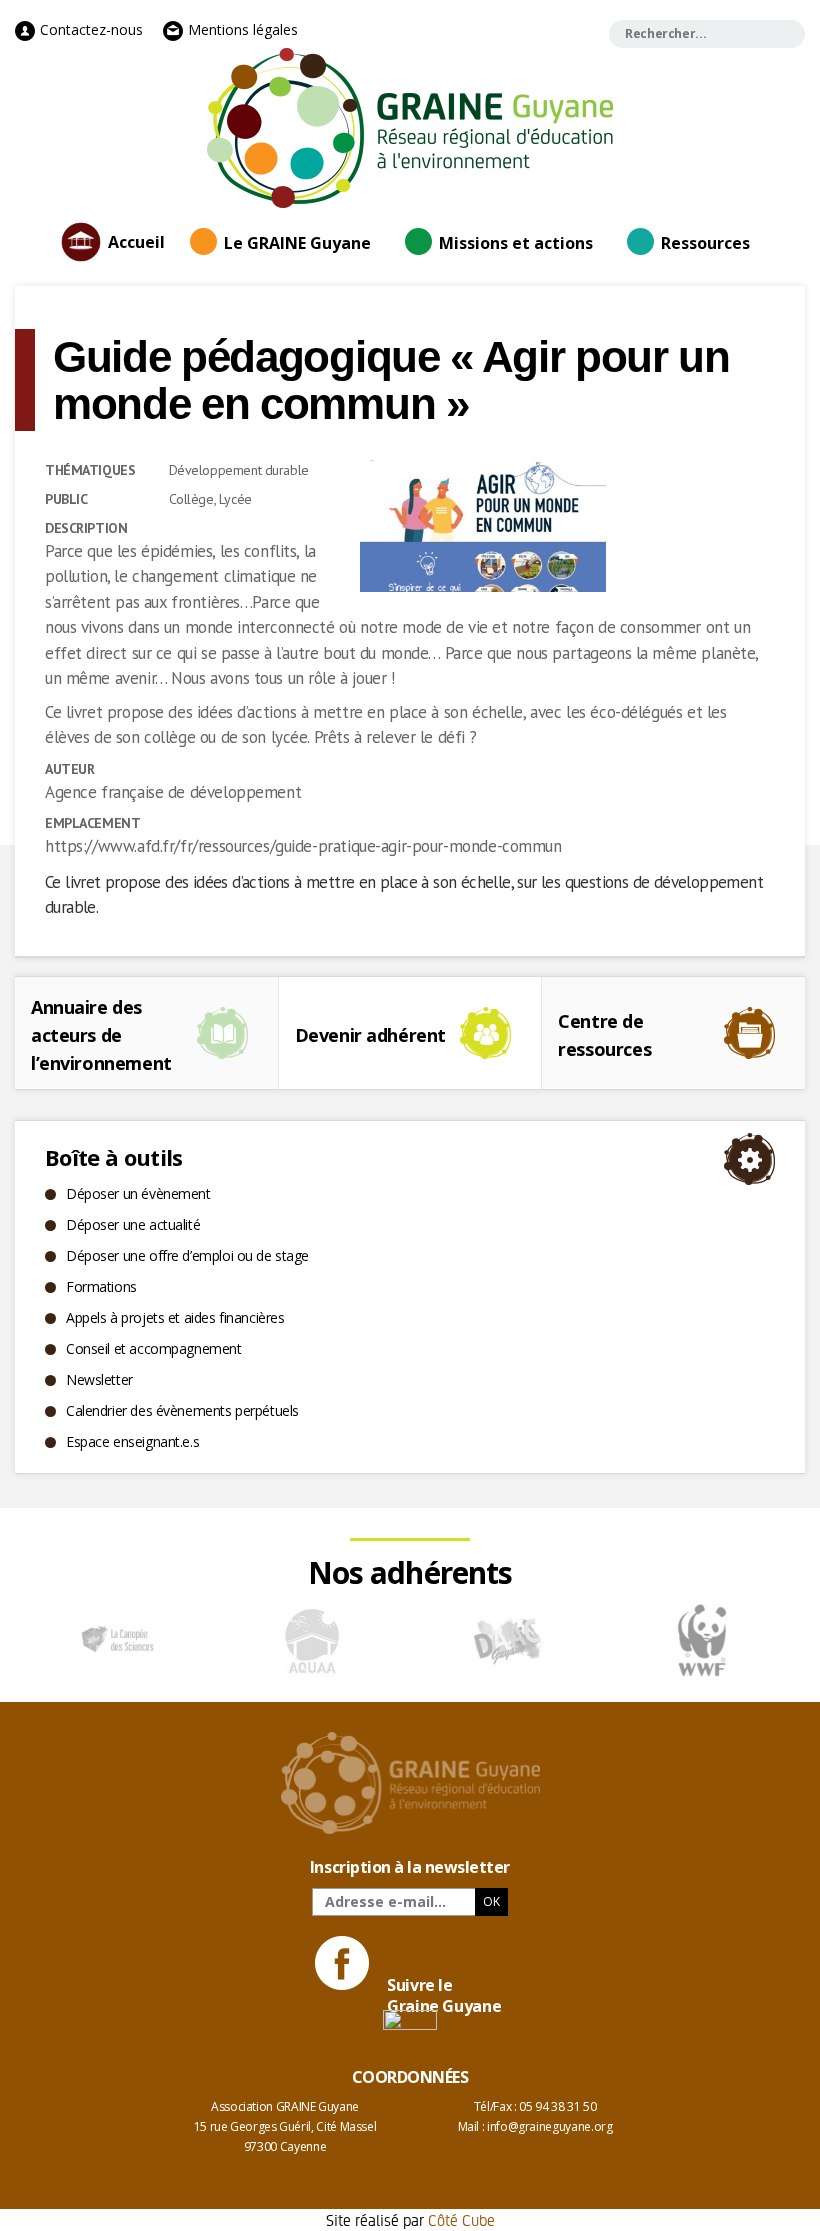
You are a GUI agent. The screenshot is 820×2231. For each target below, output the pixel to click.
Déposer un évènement (138, 1193)
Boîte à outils (114, 1157)
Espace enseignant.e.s (132, 1441)
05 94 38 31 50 (557, 2106)
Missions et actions (516, 243)
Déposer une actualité (133, 1224)
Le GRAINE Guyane (297, 243)
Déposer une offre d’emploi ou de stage (187, 1255)
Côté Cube (461, 2219)
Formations (101, 1286)
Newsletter (99, 1379)
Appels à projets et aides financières (175, 1317)
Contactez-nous (89, 29)
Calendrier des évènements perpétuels (182, 1410)
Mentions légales (241, 29)
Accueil (136, 242)
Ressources (705, 243)
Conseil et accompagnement (154, 1348)
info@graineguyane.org (549, 2126)
